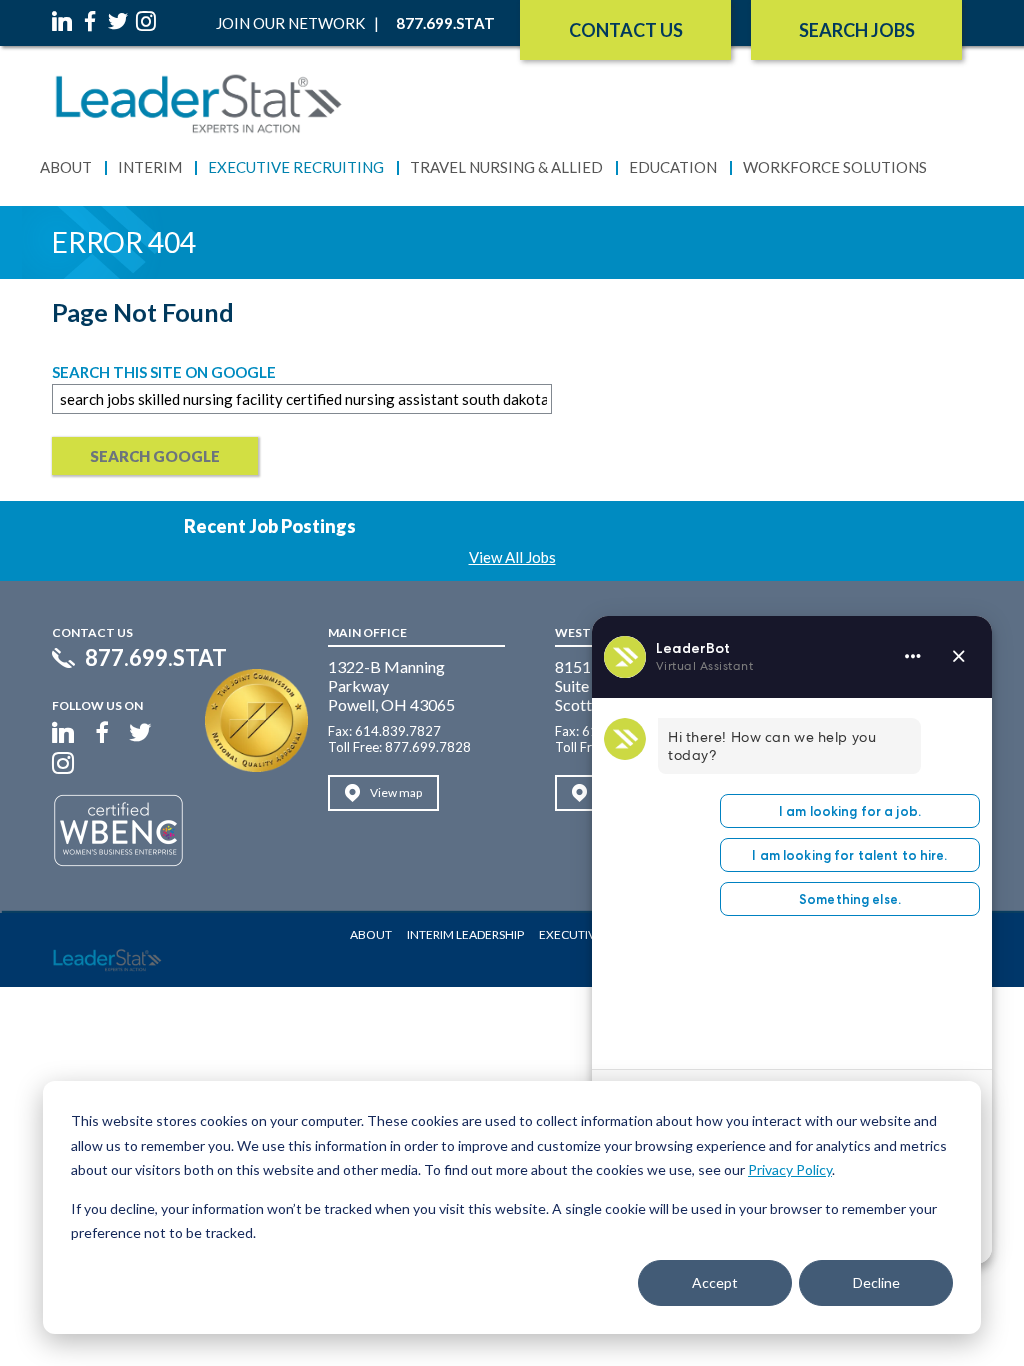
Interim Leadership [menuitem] (465, 935)
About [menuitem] (66, 167)
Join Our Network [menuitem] (290, 23)
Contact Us (626, 30)
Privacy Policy (790, 1169)
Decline (876, 1282)
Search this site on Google (164, 372)
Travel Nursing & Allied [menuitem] (506, 167)
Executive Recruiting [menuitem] (296, 167)
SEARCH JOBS (857, 30)
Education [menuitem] (673, 167)
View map (396, 792)
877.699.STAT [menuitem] (445, 23)
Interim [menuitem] (150, 167)
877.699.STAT (156, 658)
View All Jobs (512, 557)
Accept (715, 1282)
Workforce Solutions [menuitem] (835, 167)
